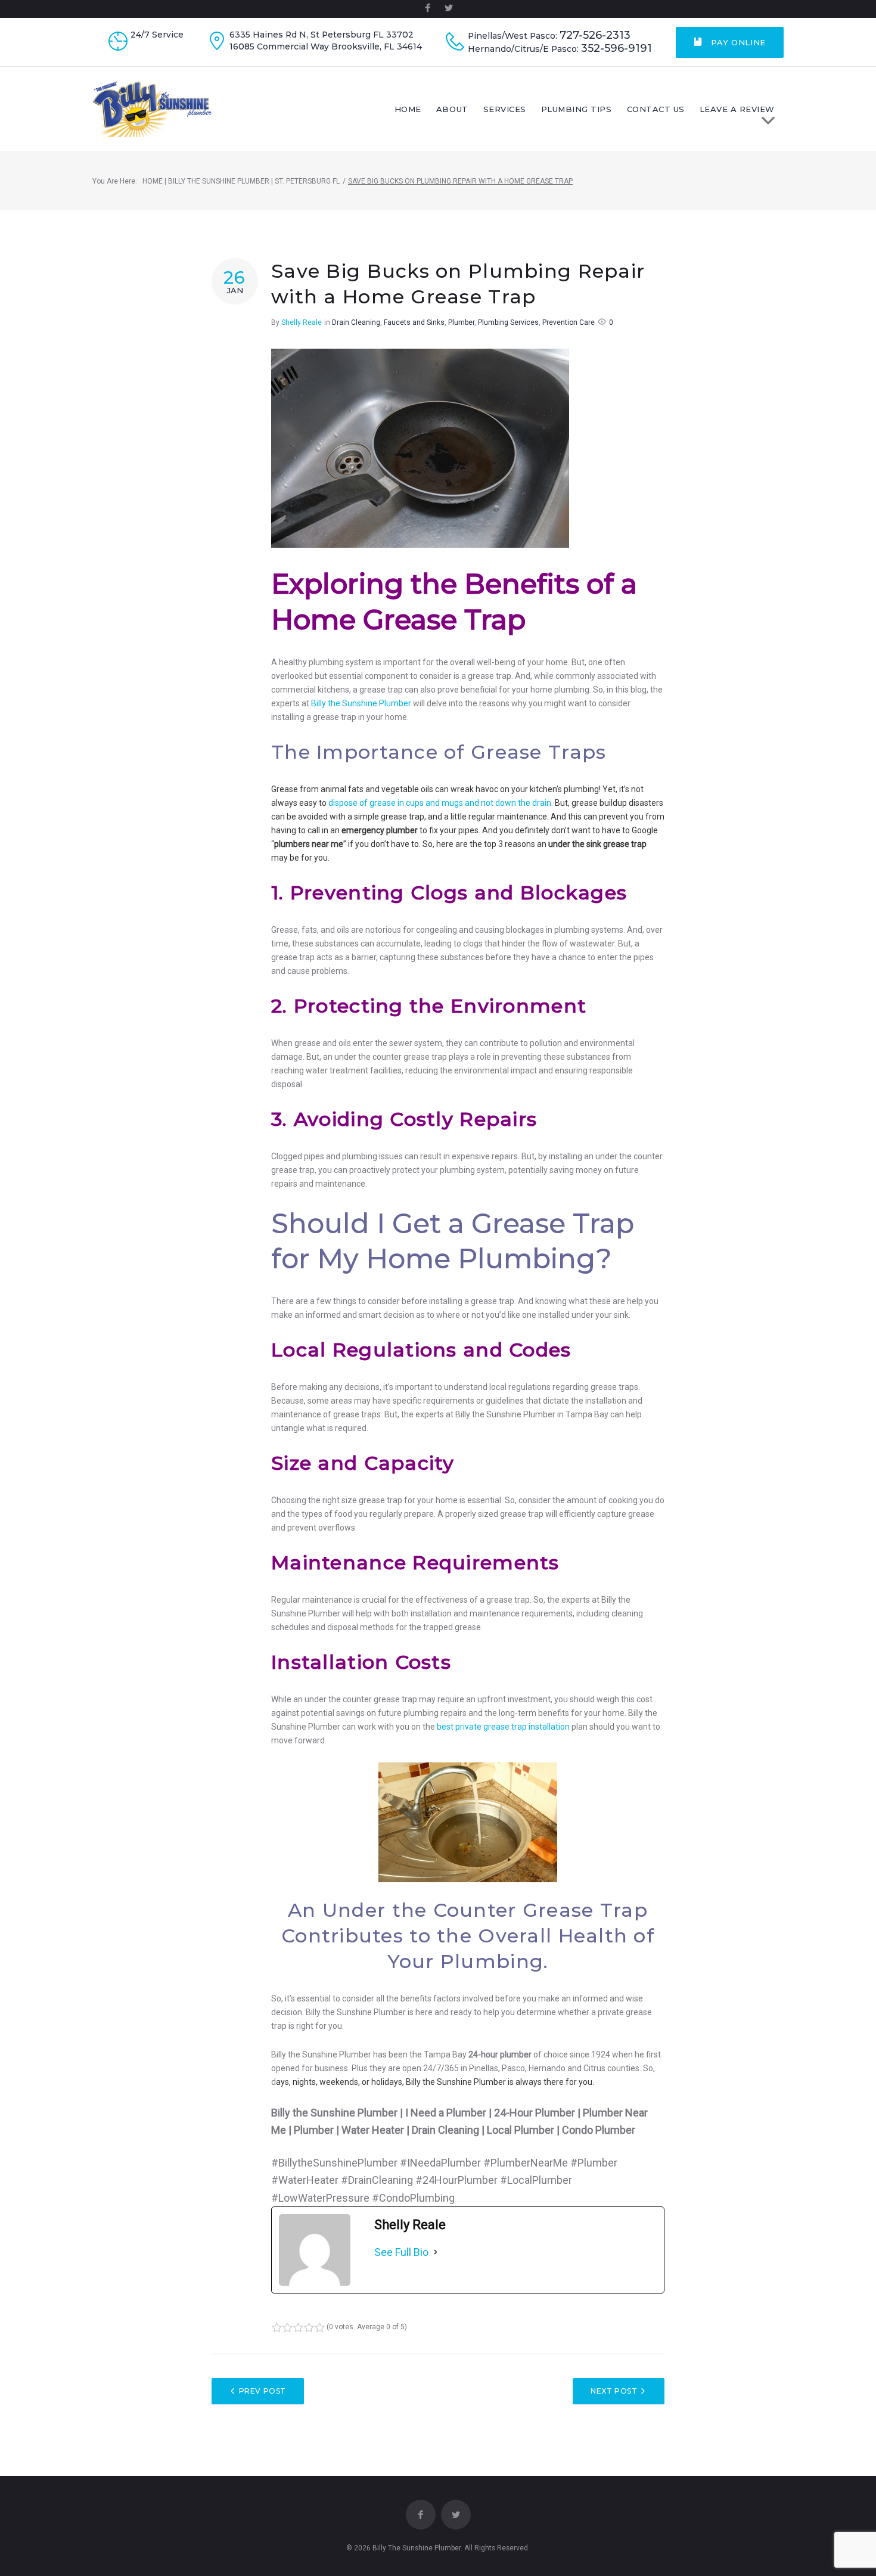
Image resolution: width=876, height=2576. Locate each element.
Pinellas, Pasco (497, 2068)
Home (408, 109)
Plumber (461, 322)
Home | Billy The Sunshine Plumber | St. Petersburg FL (241, 181)
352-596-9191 (616, 49)
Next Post (614, 2391)
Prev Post (263, 2391)
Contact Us (656, 109)
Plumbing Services (508, 322)
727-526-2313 (595, 35)
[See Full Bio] (436, 2252)
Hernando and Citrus (567, 2068)
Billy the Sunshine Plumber (361, 703)
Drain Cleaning (356, 322)
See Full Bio (401, 2252)
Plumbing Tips (577, 109)
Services (505, 109)
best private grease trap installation (503, 1727)
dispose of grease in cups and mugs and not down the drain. (441, 803)
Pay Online (737, 42)
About (452, 109)
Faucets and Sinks (414, 322)
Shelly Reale (302, 322)
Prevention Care (569, 322)
